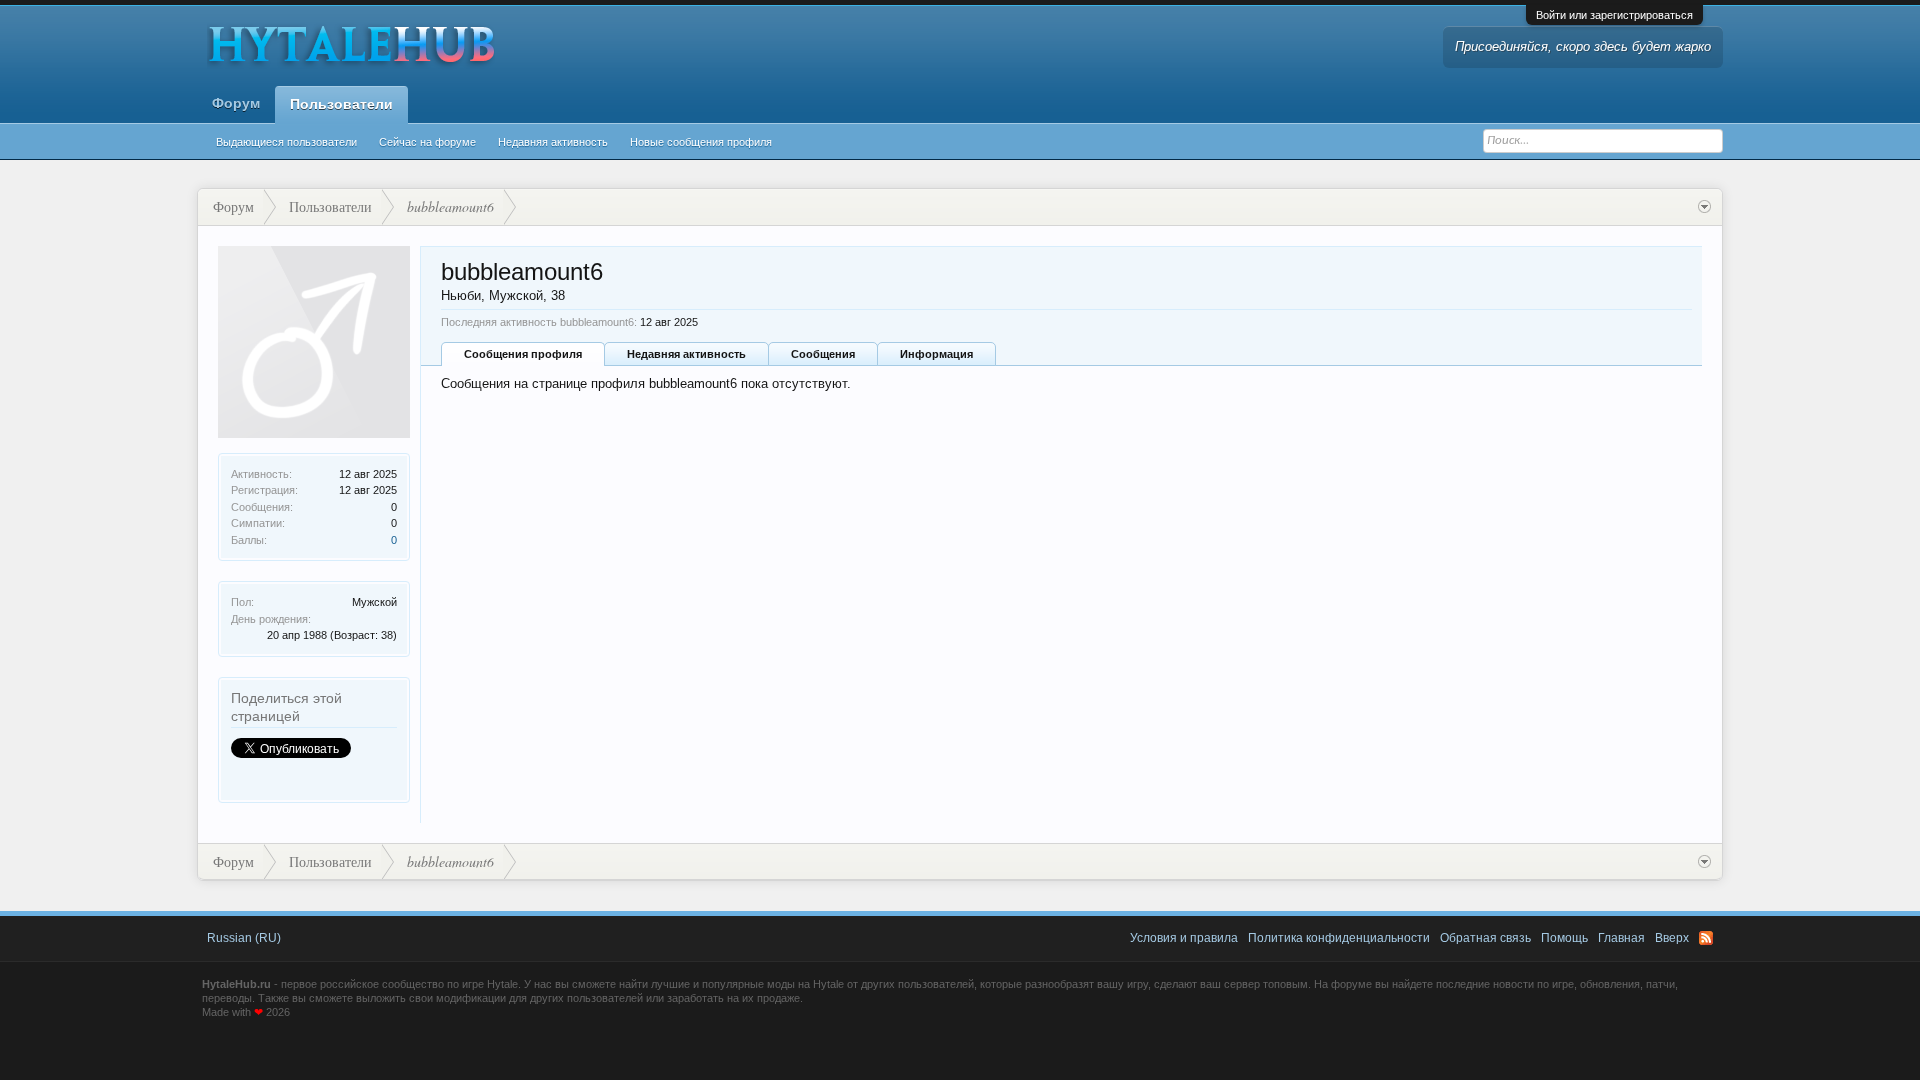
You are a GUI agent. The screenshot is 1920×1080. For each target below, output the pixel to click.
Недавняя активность (553, 142)
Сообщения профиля (523, 354)
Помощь (1564, 938)
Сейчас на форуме (427, 142)
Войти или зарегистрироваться (1614, 15)
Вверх (1672, 938)
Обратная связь (1485, 938)
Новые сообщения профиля (701, 142)
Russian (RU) (244, 938)
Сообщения (823, 354)
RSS (1706, 938)
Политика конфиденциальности (1339, 938)
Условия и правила (1184, 938)
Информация (936, 354)
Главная (1621, 938)
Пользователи (341, 104)
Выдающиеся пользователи (286, 142)
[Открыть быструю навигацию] (1704, 207)
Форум (236, 103)
